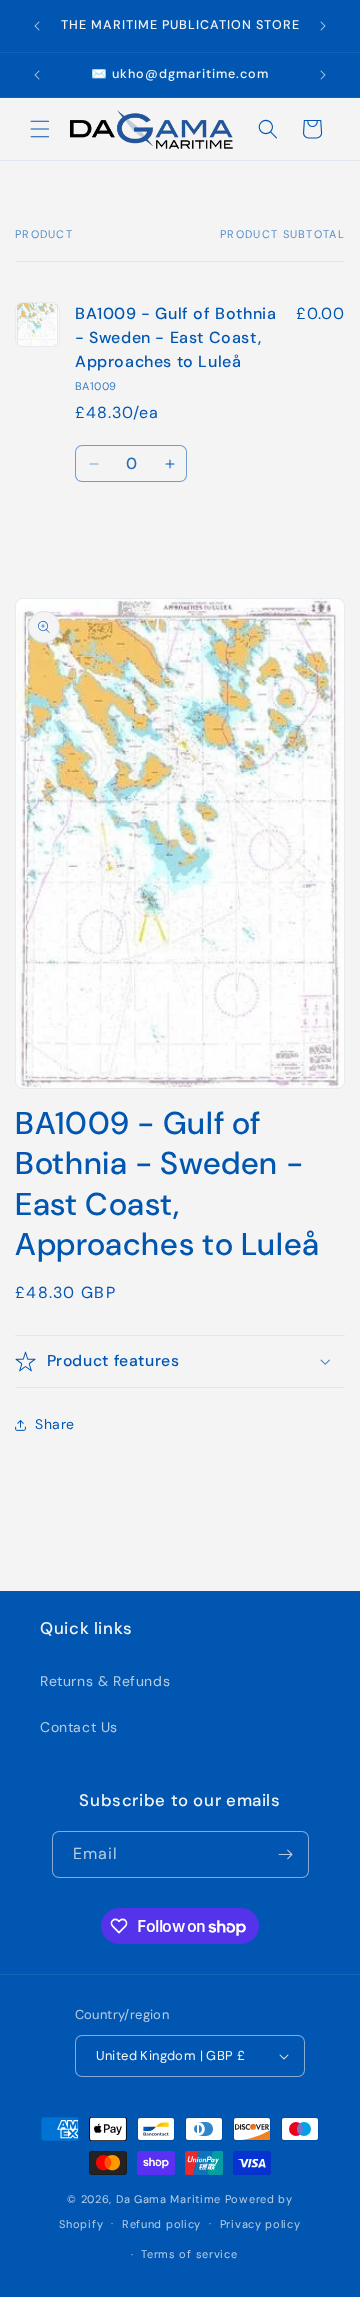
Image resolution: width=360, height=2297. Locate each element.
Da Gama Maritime (168, 2199)
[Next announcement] (323, 26)
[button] (40, 129)
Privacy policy (260, 2224)
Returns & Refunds (105, 1681)
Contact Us (79, 1727)
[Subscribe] (286, 1854)
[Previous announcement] (37, 26)
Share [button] (55, 1424)
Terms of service (189, 2254)
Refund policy (161, 2224)
